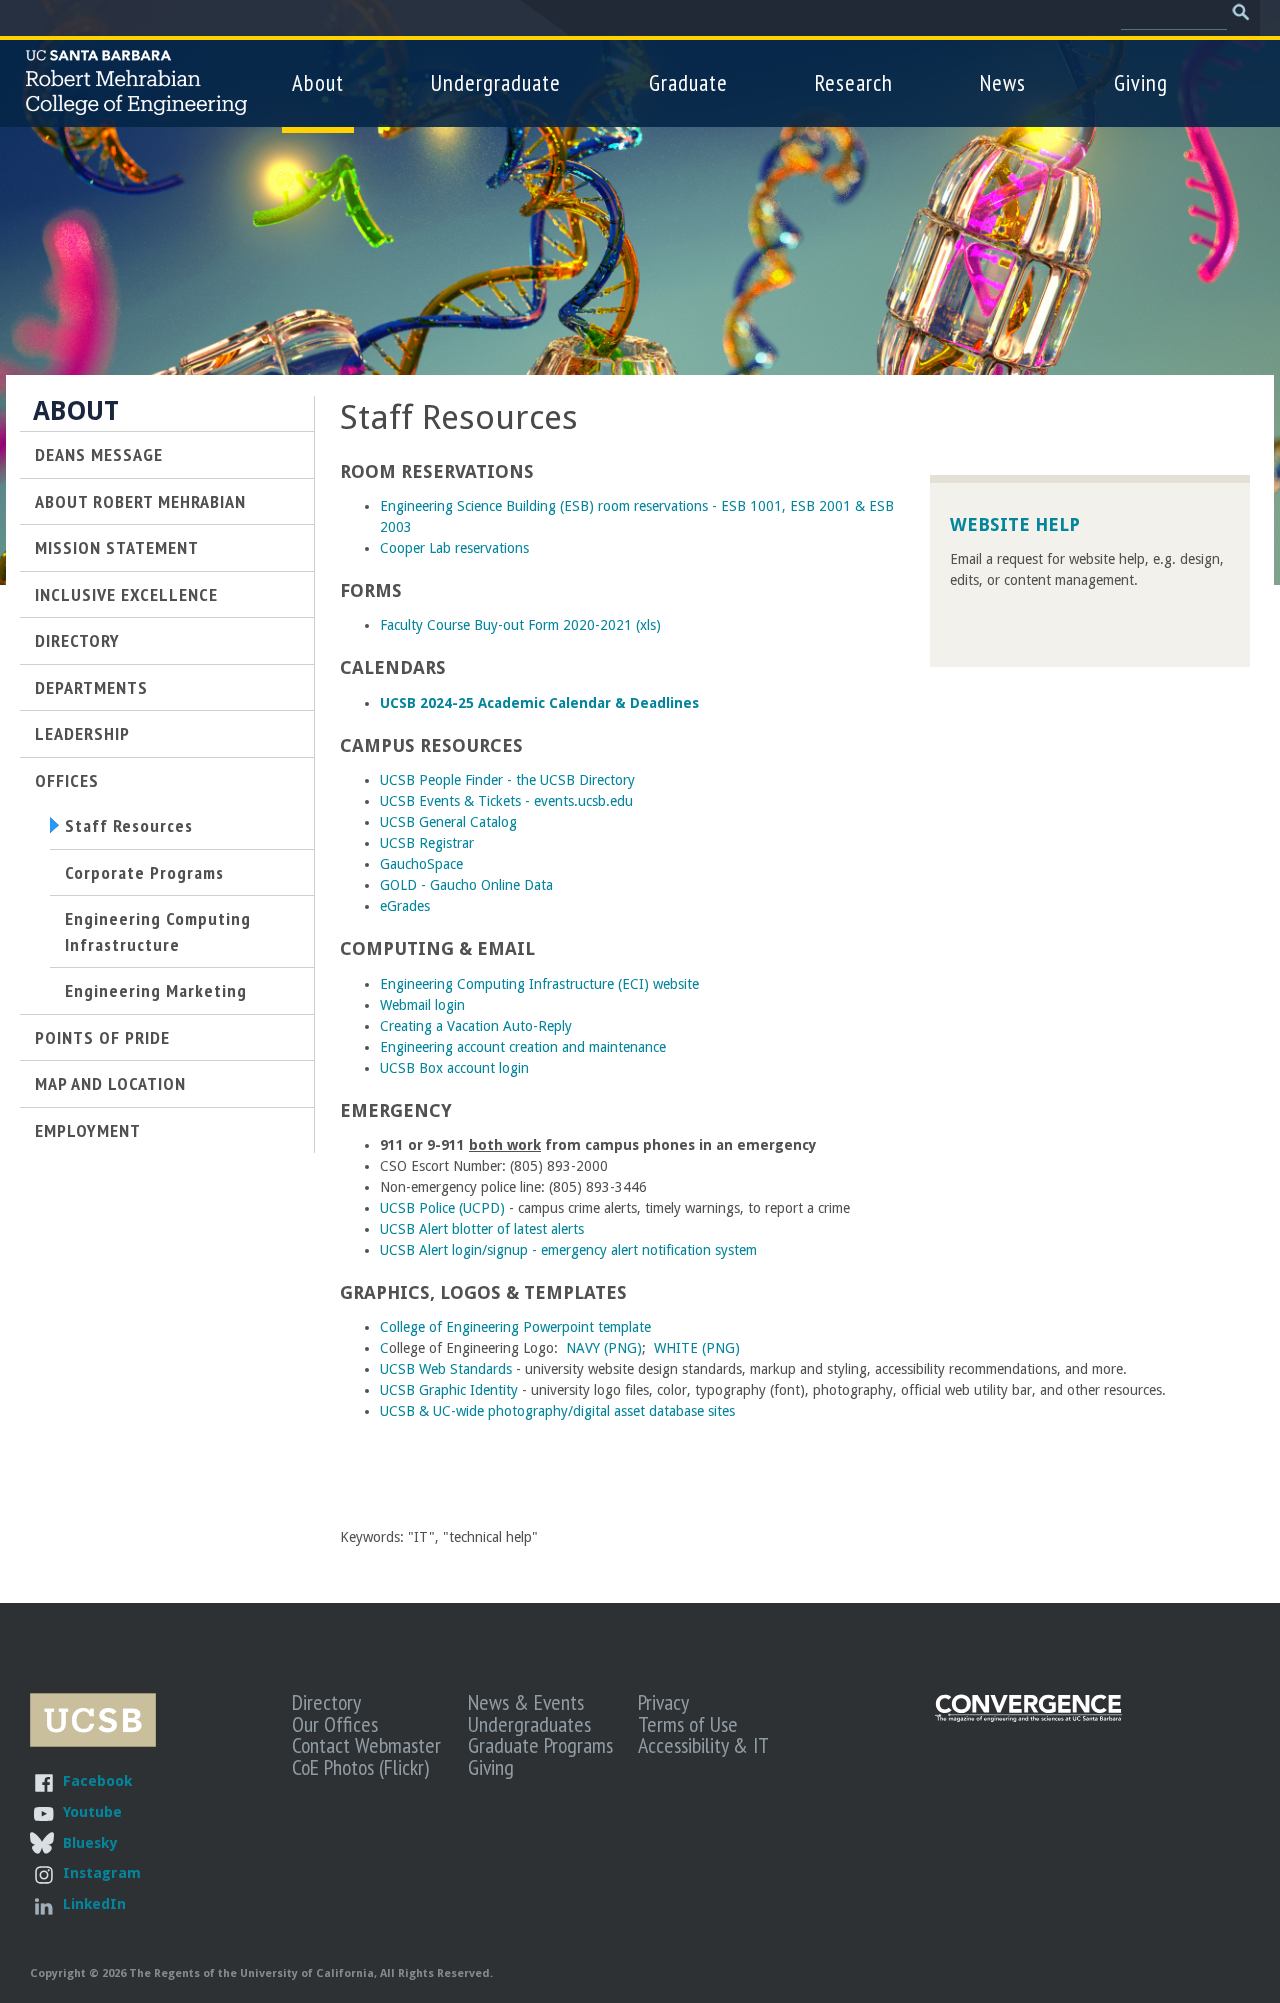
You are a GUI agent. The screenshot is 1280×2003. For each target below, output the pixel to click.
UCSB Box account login (454, 1068)
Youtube (92, 1811)
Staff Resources (129, 825)
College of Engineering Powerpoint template (515, 1327)
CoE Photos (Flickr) (360, 1767)
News (1003, 82)
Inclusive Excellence (126, 594)
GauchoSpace (421, 864)
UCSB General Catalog (448, 822)
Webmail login (422, 1005)
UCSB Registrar (427, 843)
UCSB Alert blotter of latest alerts (482, 1229)
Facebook (97, 1780)
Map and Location (110, 1083)
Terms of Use (688, 1724)
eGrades (405, 906)
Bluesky (90, 1842)
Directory (77, 640)
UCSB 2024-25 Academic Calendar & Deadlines (539, 703)
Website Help (1015, 524)
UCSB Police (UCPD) (444, 1208)
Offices (67, 780)
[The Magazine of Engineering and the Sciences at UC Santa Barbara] (1029, 1717)
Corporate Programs (144, 872)
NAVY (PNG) (604, 1348)
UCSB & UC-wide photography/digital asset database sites (557, 1411)
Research (854, 82)
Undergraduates (529, 1724)
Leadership (82, 733)
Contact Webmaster (366, 1745)
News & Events (526, 1702)
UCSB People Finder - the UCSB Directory (507, 780)
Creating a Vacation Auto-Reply (476, 1026)
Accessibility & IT (703, 1745)
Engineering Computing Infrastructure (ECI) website (539, 984)
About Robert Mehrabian (140, 501)
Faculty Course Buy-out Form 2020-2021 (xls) (520, 625)
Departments (91, 687)
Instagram (102, 1872)
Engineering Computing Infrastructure (158, 930)
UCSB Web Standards (446, 1369)
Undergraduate (496, 82)
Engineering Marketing (156, 990)
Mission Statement (117, 547)
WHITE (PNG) (697, 1348)
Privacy (663, 1702)
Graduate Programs (540, 1745)
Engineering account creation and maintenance (523, 1047)
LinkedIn (94, 1903)
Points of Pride (102, 1037)
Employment (88, 1130)
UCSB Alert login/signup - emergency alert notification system (568, 1250)
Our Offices (335, 1724)
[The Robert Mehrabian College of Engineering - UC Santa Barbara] (136, 106)
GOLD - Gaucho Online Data (466, 885)
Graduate (688, 82)
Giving (1141, 82)
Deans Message (99, 454)
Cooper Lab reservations (454, 548)
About (318, 82)
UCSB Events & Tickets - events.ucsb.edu (506, 801)
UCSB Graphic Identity (449, 1390)
